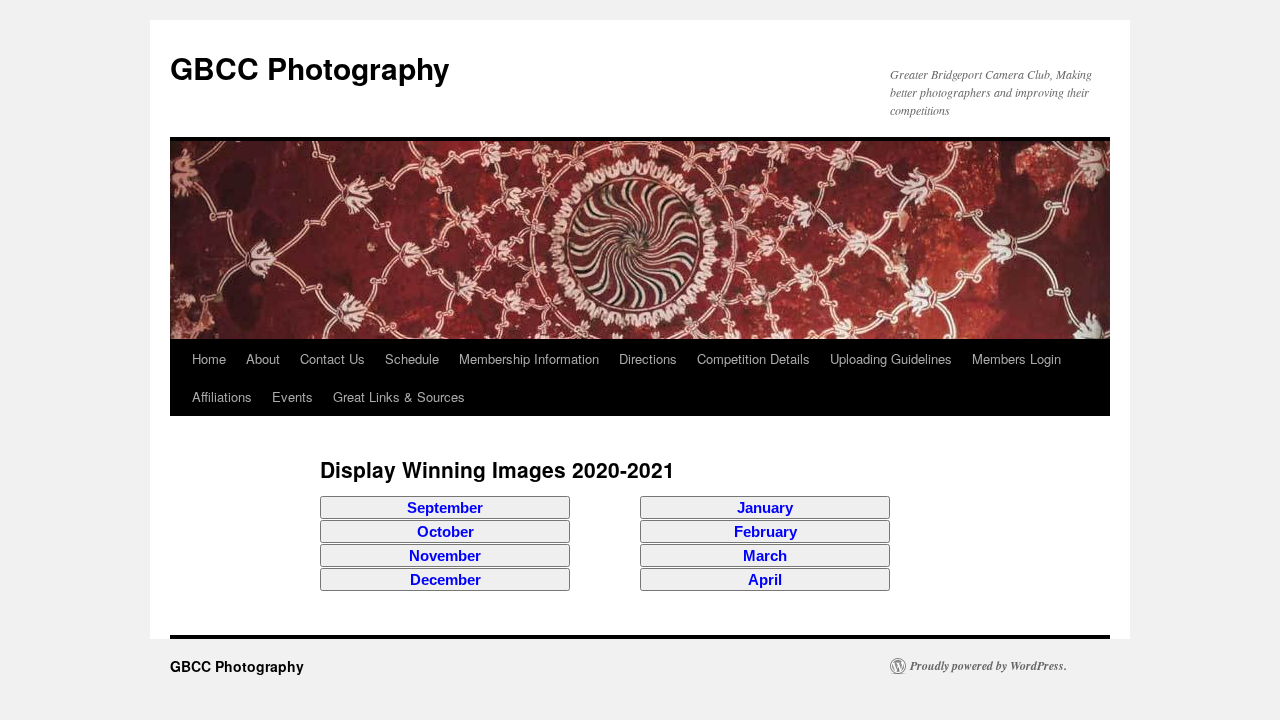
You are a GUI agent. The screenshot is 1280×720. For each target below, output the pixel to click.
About (263, 358)
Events (292, 396)
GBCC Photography (310, 67)
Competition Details (753, 358)
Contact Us (332, 358)
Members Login (1016, 358)
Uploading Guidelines (891, 358)
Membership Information (529, 358)
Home (209, 358)
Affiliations (222, 396)
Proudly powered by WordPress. (988, 666)
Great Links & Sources (399, 396)
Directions (648, 358)
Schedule (412, 358)
